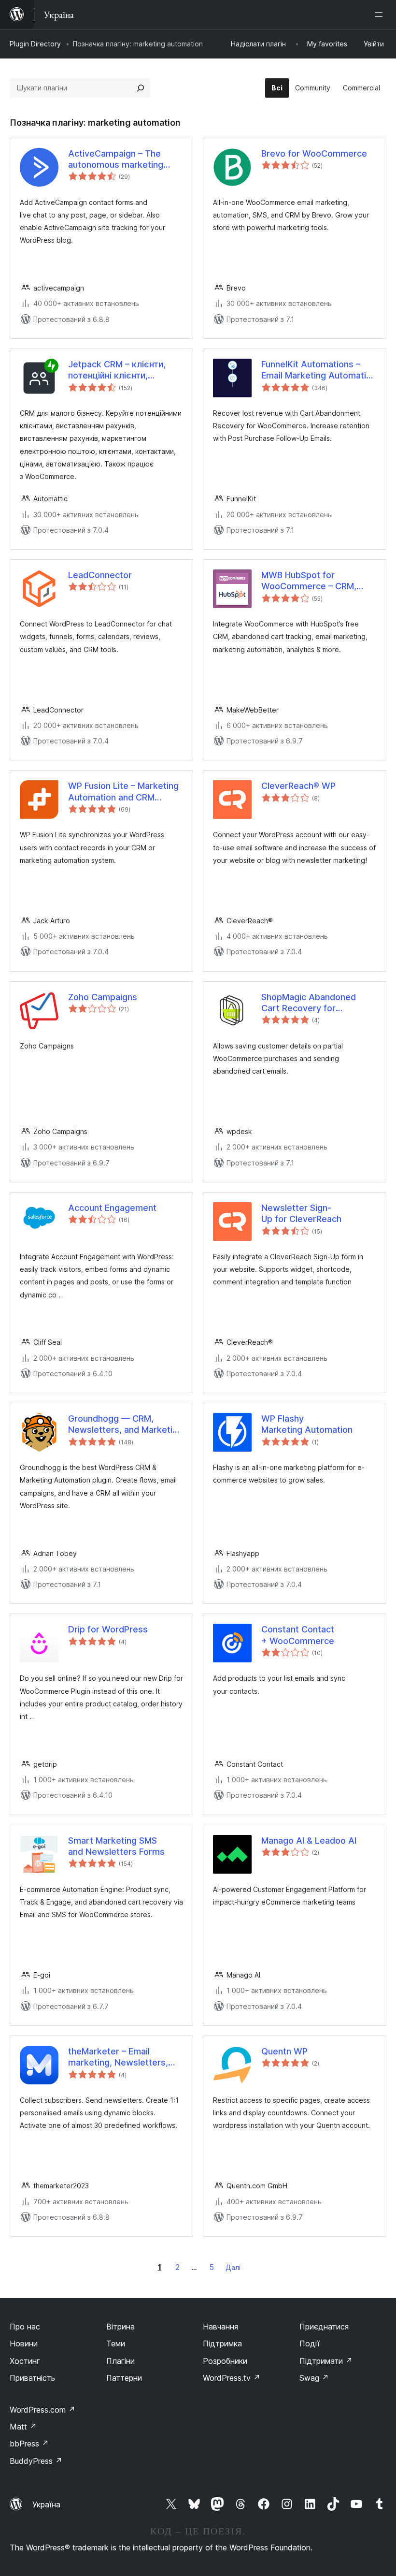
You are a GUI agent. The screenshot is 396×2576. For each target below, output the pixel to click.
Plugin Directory (35, 44)
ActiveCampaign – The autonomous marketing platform (116, 160)
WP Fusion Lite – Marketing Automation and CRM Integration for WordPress (123, 792)
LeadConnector (100, 575)
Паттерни (124, 2378)
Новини (24, 2343)
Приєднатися (324, 2327)
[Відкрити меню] (381, 15)
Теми (116, 2343)
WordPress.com (42, 2410)
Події (310, 2343)
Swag (314, 2378)
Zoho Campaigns (103, 997)
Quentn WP (284, 2051)
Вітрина (120, 2327)
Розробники (225, 2361)
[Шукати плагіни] (141, 88)
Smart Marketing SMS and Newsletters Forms (116, 1846)
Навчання (220, 2327)
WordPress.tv (232, 2378)
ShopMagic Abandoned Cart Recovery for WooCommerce (309, 1003)
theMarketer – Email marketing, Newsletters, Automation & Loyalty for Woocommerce (120, 2057)
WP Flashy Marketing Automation (307, 1424)
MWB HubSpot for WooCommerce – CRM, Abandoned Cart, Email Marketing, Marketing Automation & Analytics (309, 581)
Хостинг (25, 2361)
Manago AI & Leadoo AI (309, 1841)
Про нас (25, 2327)
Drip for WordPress (108, 1629)
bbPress (29, 2444)
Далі (233, 2267)
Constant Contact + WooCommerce (298, 1635)
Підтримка (222, 2343)
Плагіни (120, 2361)
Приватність (32, 2378)
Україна (46, 2504)
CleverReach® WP (298, 786)
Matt (23, 2427)
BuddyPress (36, 2461)
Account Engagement (112, 1208)
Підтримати (326, 2361)
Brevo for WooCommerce (314, 153)
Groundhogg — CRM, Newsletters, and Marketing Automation (125, 1425)
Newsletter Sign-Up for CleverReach (301, 1213)
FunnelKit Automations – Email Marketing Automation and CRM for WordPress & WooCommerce (319, 370)
